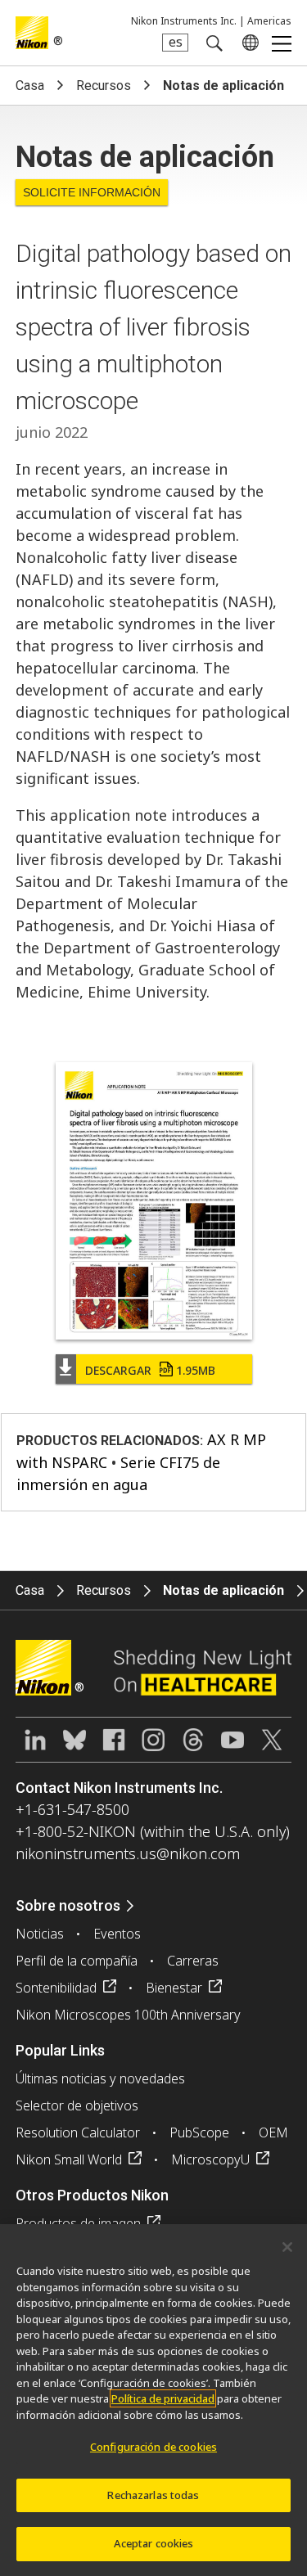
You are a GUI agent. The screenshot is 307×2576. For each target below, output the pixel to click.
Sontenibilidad (56, 1988)
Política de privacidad (163, 2398)
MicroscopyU (210, 2159)
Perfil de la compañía (77, 1961)
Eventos (117, 1934)
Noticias (40, 1934)
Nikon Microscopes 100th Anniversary (128, 2015)
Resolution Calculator (78, 2132)
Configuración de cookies (153, 2447)
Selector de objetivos (77, 2105)
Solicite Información (92, 192)
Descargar (150, 1370)
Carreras (193, 1961)
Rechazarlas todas (153, 2495)
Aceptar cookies (154, 2543)
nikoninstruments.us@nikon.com (128, 1853)
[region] (153, 2400)
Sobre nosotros (68, 1905)
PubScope (199, 2132)
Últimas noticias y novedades (100, 2078)
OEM (273, 2132)
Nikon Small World (69, 2159)
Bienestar (174, 1988)
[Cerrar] (287, 2247)
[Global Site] (247, 43)
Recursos (104, 86)
